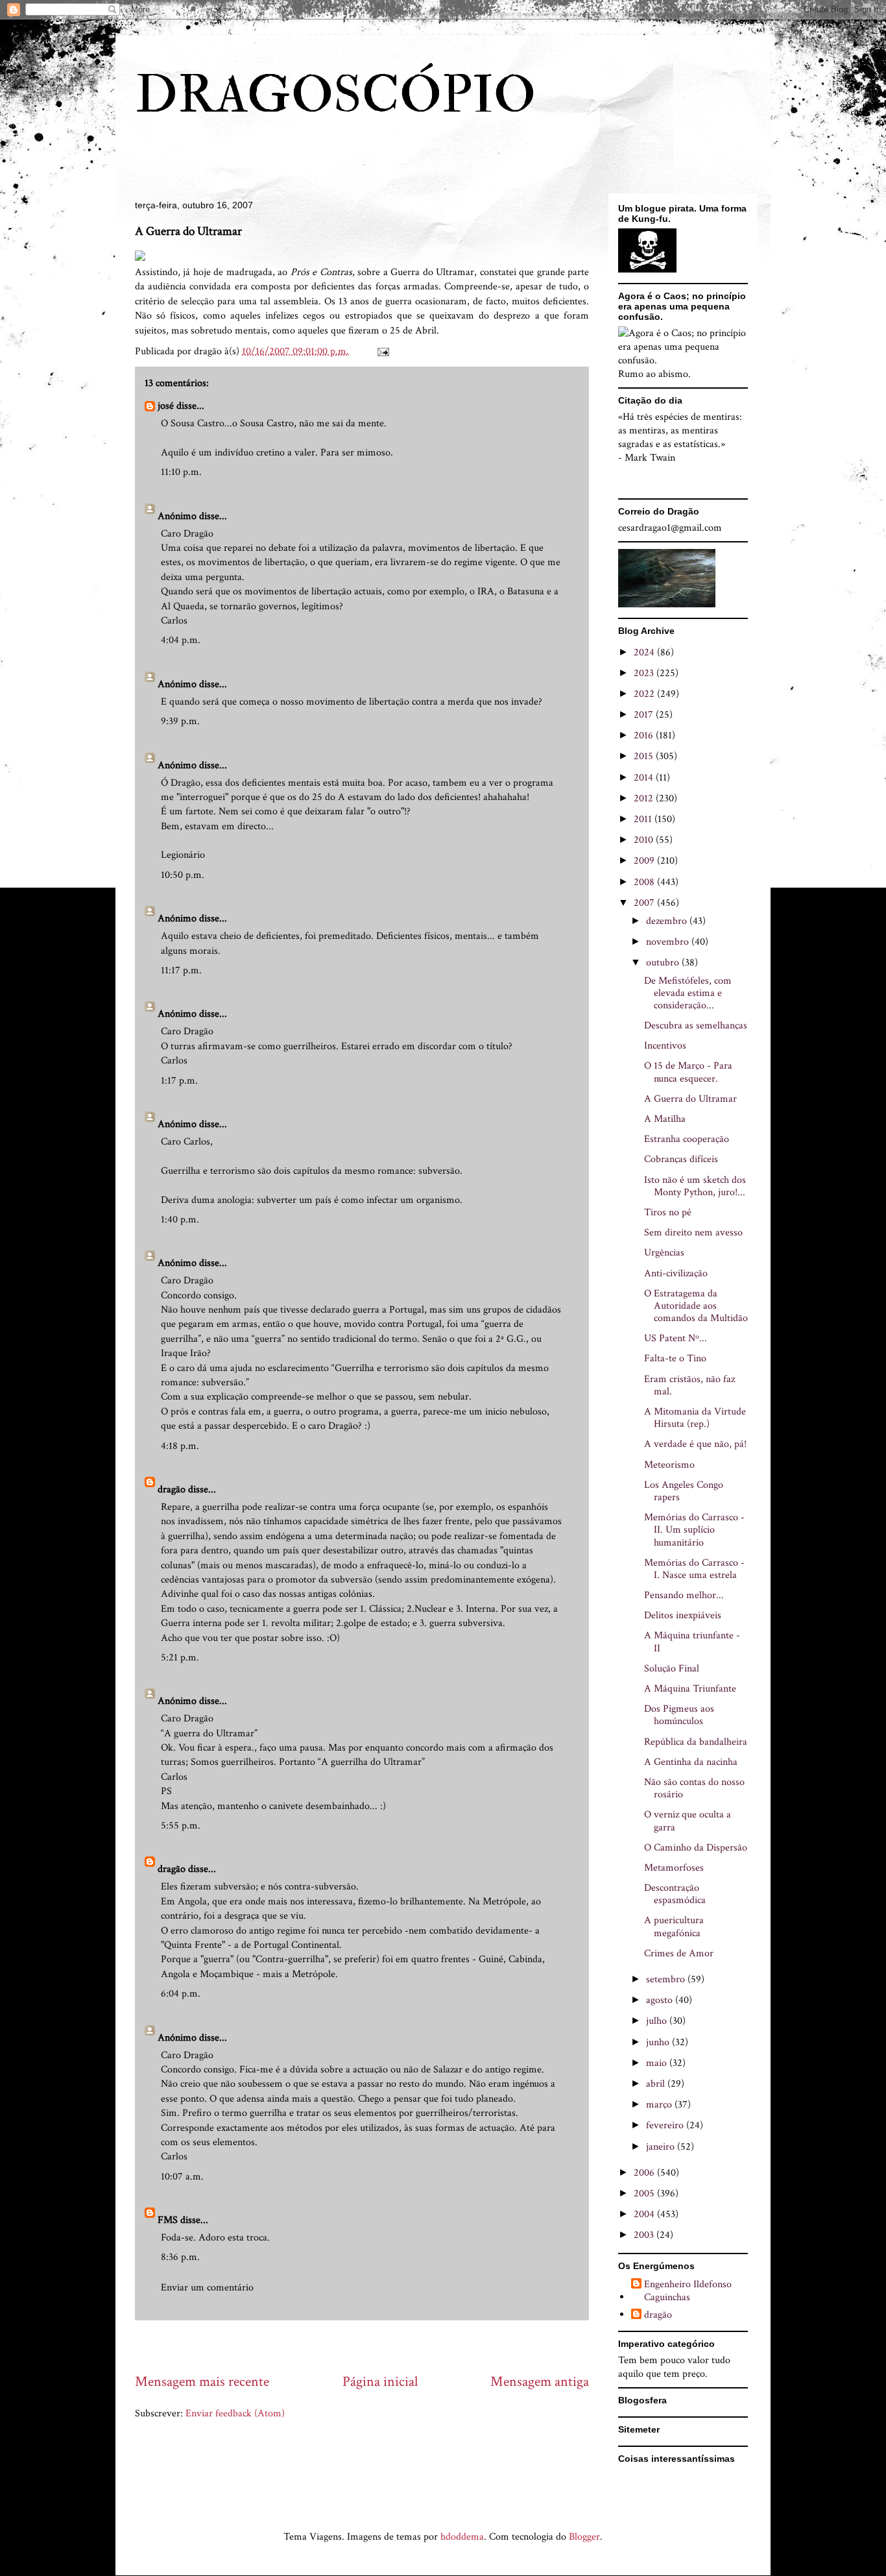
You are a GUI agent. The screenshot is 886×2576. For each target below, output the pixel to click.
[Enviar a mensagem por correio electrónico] (382, 351)
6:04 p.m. (181, 1994)
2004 (645, 2214)
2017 (645, 715)
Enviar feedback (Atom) (235, 2413)
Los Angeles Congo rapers (684, 1491)
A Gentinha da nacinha (691, 1762)
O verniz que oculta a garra (688, 1821)
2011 (644, 819)
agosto (661, 2000)
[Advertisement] (371, 2346)
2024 (645, 652)
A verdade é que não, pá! (695, 1444)
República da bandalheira (696, 1742)
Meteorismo (669, 1465)
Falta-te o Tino (675, 1358)
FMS (168, 2220)
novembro (669, 942)
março (660, 2105)
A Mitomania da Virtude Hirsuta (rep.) (695, 1418)
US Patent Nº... (676, 1338)
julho (658, 2021)
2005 (645, 2193)
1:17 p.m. (179, 1081)
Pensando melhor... (684, 1595)
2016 (645, 735)
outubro (664, 963)
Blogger (584, 2537)
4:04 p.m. (181, 640)
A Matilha (665, 1119)
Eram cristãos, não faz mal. (689, 1385)
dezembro (668, 921)
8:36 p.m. (180, 2257)
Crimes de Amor (679, 1953)
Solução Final (672, 1669)
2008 (645, 882)
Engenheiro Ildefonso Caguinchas (688, 2290)
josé (166, 406)
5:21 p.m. (180, 1658)
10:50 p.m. (183, 875)
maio (658, 2063)
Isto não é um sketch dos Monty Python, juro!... (695, 1186)
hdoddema (462, 2537)
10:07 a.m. (182, 2177)
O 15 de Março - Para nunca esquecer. (688, 1072)
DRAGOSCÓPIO (335, 95)
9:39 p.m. (180, 721)
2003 (645, 2235)
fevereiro (666, 2125)
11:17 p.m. (181, 970)
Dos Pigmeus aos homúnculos (679, 1715)
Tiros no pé (668, 1212)
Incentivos (665, 1046)
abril (657, 2084)
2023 (645, 673)
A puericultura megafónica (674, 1926)
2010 (645, 840)
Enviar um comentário (207, 2288)
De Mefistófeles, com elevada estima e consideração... (688, 993)
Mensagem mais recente (202, 2382)
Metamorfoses (674, 1868)
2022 (645, 694)
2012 (645, 798)
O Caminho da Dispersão (696, 1848)
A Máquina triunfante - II (692, 1642)
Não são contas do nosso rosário (694, 1788)
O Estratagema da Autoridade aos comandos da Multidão (696, 1306)
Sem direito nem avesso (693, 1233)
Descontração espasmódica (675, 1894)
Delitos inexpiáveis (683, 1615)
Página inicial (380, 2382)
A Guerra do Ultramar (690, 1099)
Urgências (664, 1253)
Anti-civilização (676, 1273)
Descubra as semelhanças (696, 1026)
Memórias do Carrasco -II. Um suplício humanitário (694, 1530)
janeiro (662, 2147)
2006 (645, 2173)
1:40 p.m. (180, 1220)
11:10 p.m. (181, 472)
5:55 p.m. (181, 1826)
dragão (172, 1489)
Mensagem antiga (540, 2382)
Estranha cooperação (687, 1139)
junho (659, 2042)
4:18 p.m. (180, 1446)
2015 (645, 756)
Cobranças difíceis (681, 1159)
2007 (645, 903)
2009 (645, 861)
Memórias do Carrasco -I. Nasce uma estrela (694, 1569)
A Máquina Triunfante (690, 1689)
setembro (667, 1979)
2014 (645, 778)
